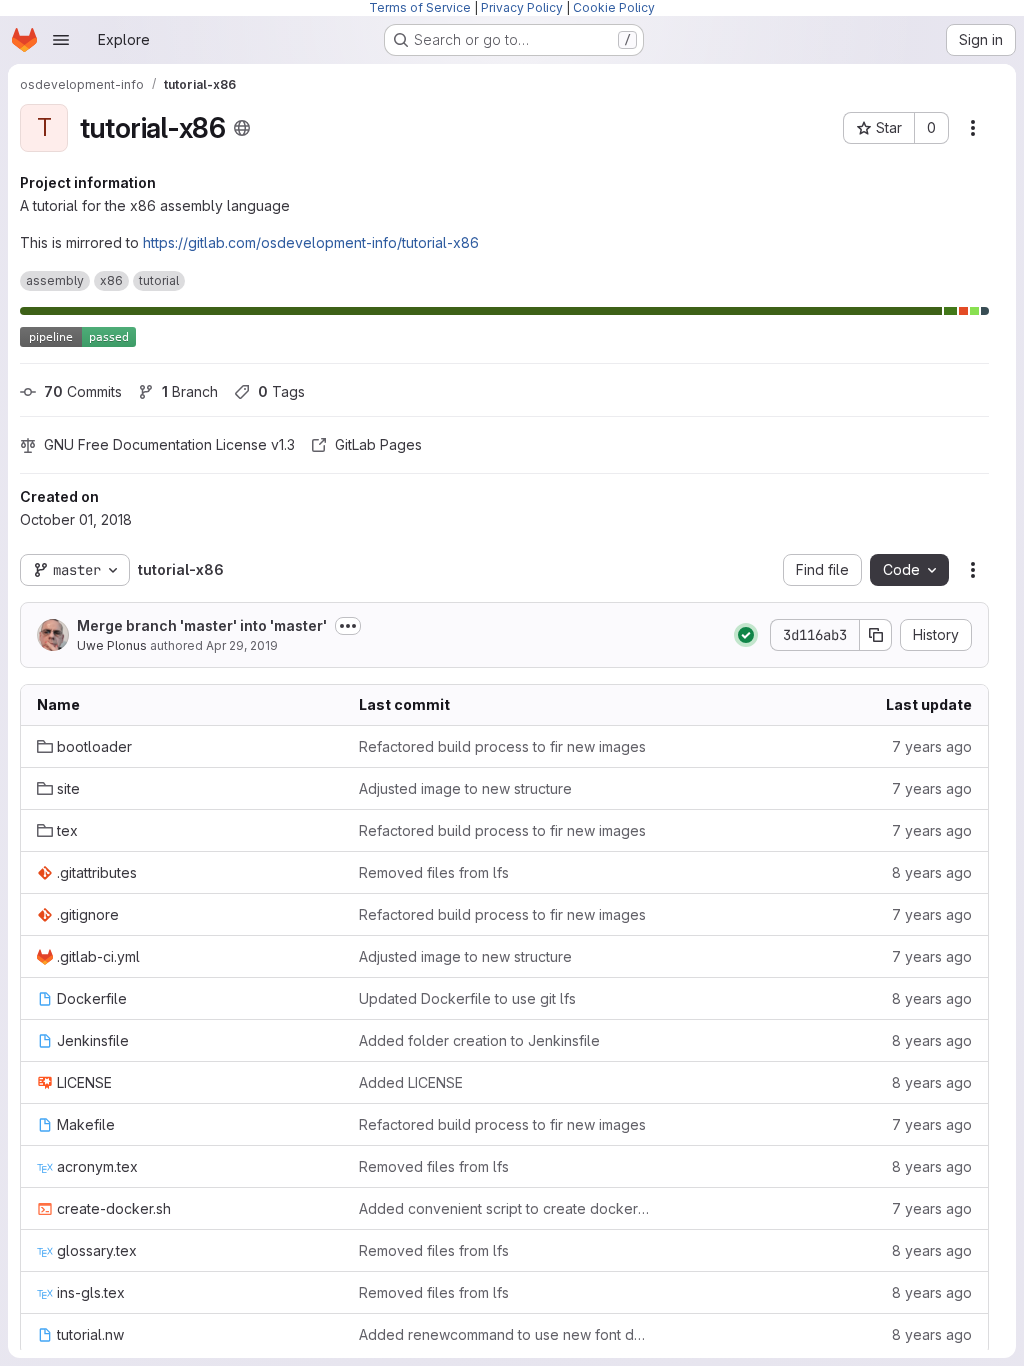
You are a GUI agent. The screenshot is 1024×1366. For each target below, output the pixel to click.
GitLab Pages (378, 444)
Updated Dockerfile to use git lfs (467, 998)
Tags (281, 391)
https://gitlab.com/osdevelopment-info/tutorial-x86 (311, 242)
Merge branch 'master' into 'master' (202, 625)
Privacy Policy (522, 7)
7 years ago (932, 746)
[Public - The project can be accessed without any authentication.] (242, 128)
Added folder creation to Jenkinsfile (479, 1040)
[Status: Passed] (746, 635)
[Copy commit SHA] (876, 635)
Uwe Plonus (112, 645)
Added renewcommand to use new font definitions (504, 1334)
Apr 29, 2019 (242, 645)
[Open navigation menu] (61, 40)
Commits (83, 391)
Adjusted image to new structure (465, 788)
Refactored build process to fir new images (502, 746)
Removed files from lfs (434, 872)
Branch (190, 391)
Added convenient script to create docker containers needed (504, 1208)
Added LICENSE (411, 1082)
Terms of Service (420, 7)
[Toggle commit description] (348, 626)
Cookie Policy (614, 7)
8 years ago (932, 872)
